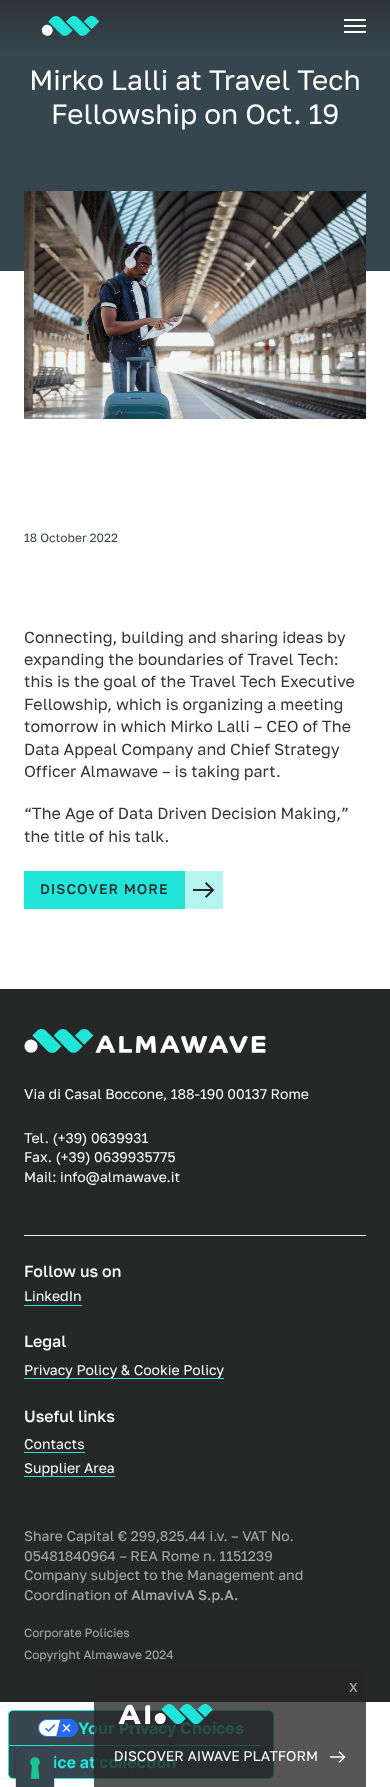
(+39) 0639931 (100, 1138)
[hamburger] (355, 26)
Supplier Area (69, 1468)
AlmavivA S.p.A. (184, 1595)
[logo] (70, 26)
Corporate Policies (77, 1633)
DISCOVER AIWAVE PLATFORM (216, 1756)
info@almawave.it (120, 1177)
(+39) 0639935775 (116, 1157)
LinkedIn (53, 1296)
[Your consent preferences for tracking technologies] (35, 1768)
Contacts (54, 1444)
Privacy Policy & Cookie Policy (124, 1370)
